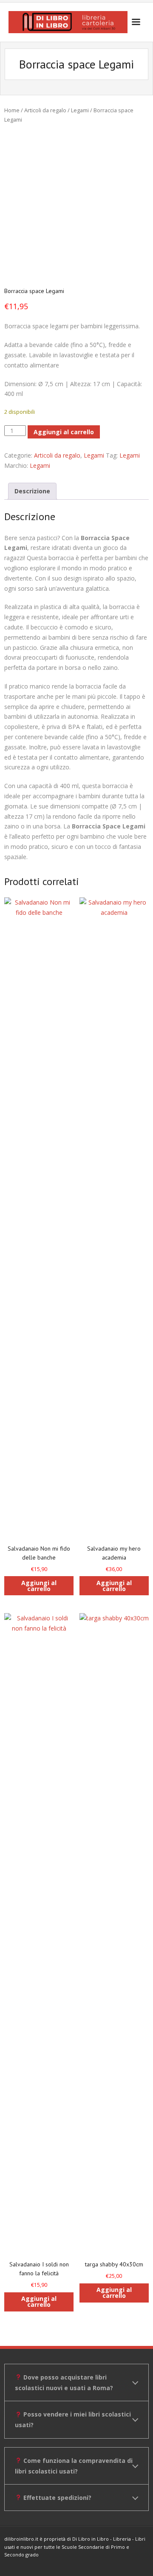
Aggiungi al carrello (64, 432)
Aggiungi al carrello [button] (39, 1586)
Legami (80, 110)
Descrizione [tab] (32, 491)
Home (12, 110)
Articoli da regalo (45, 110)
